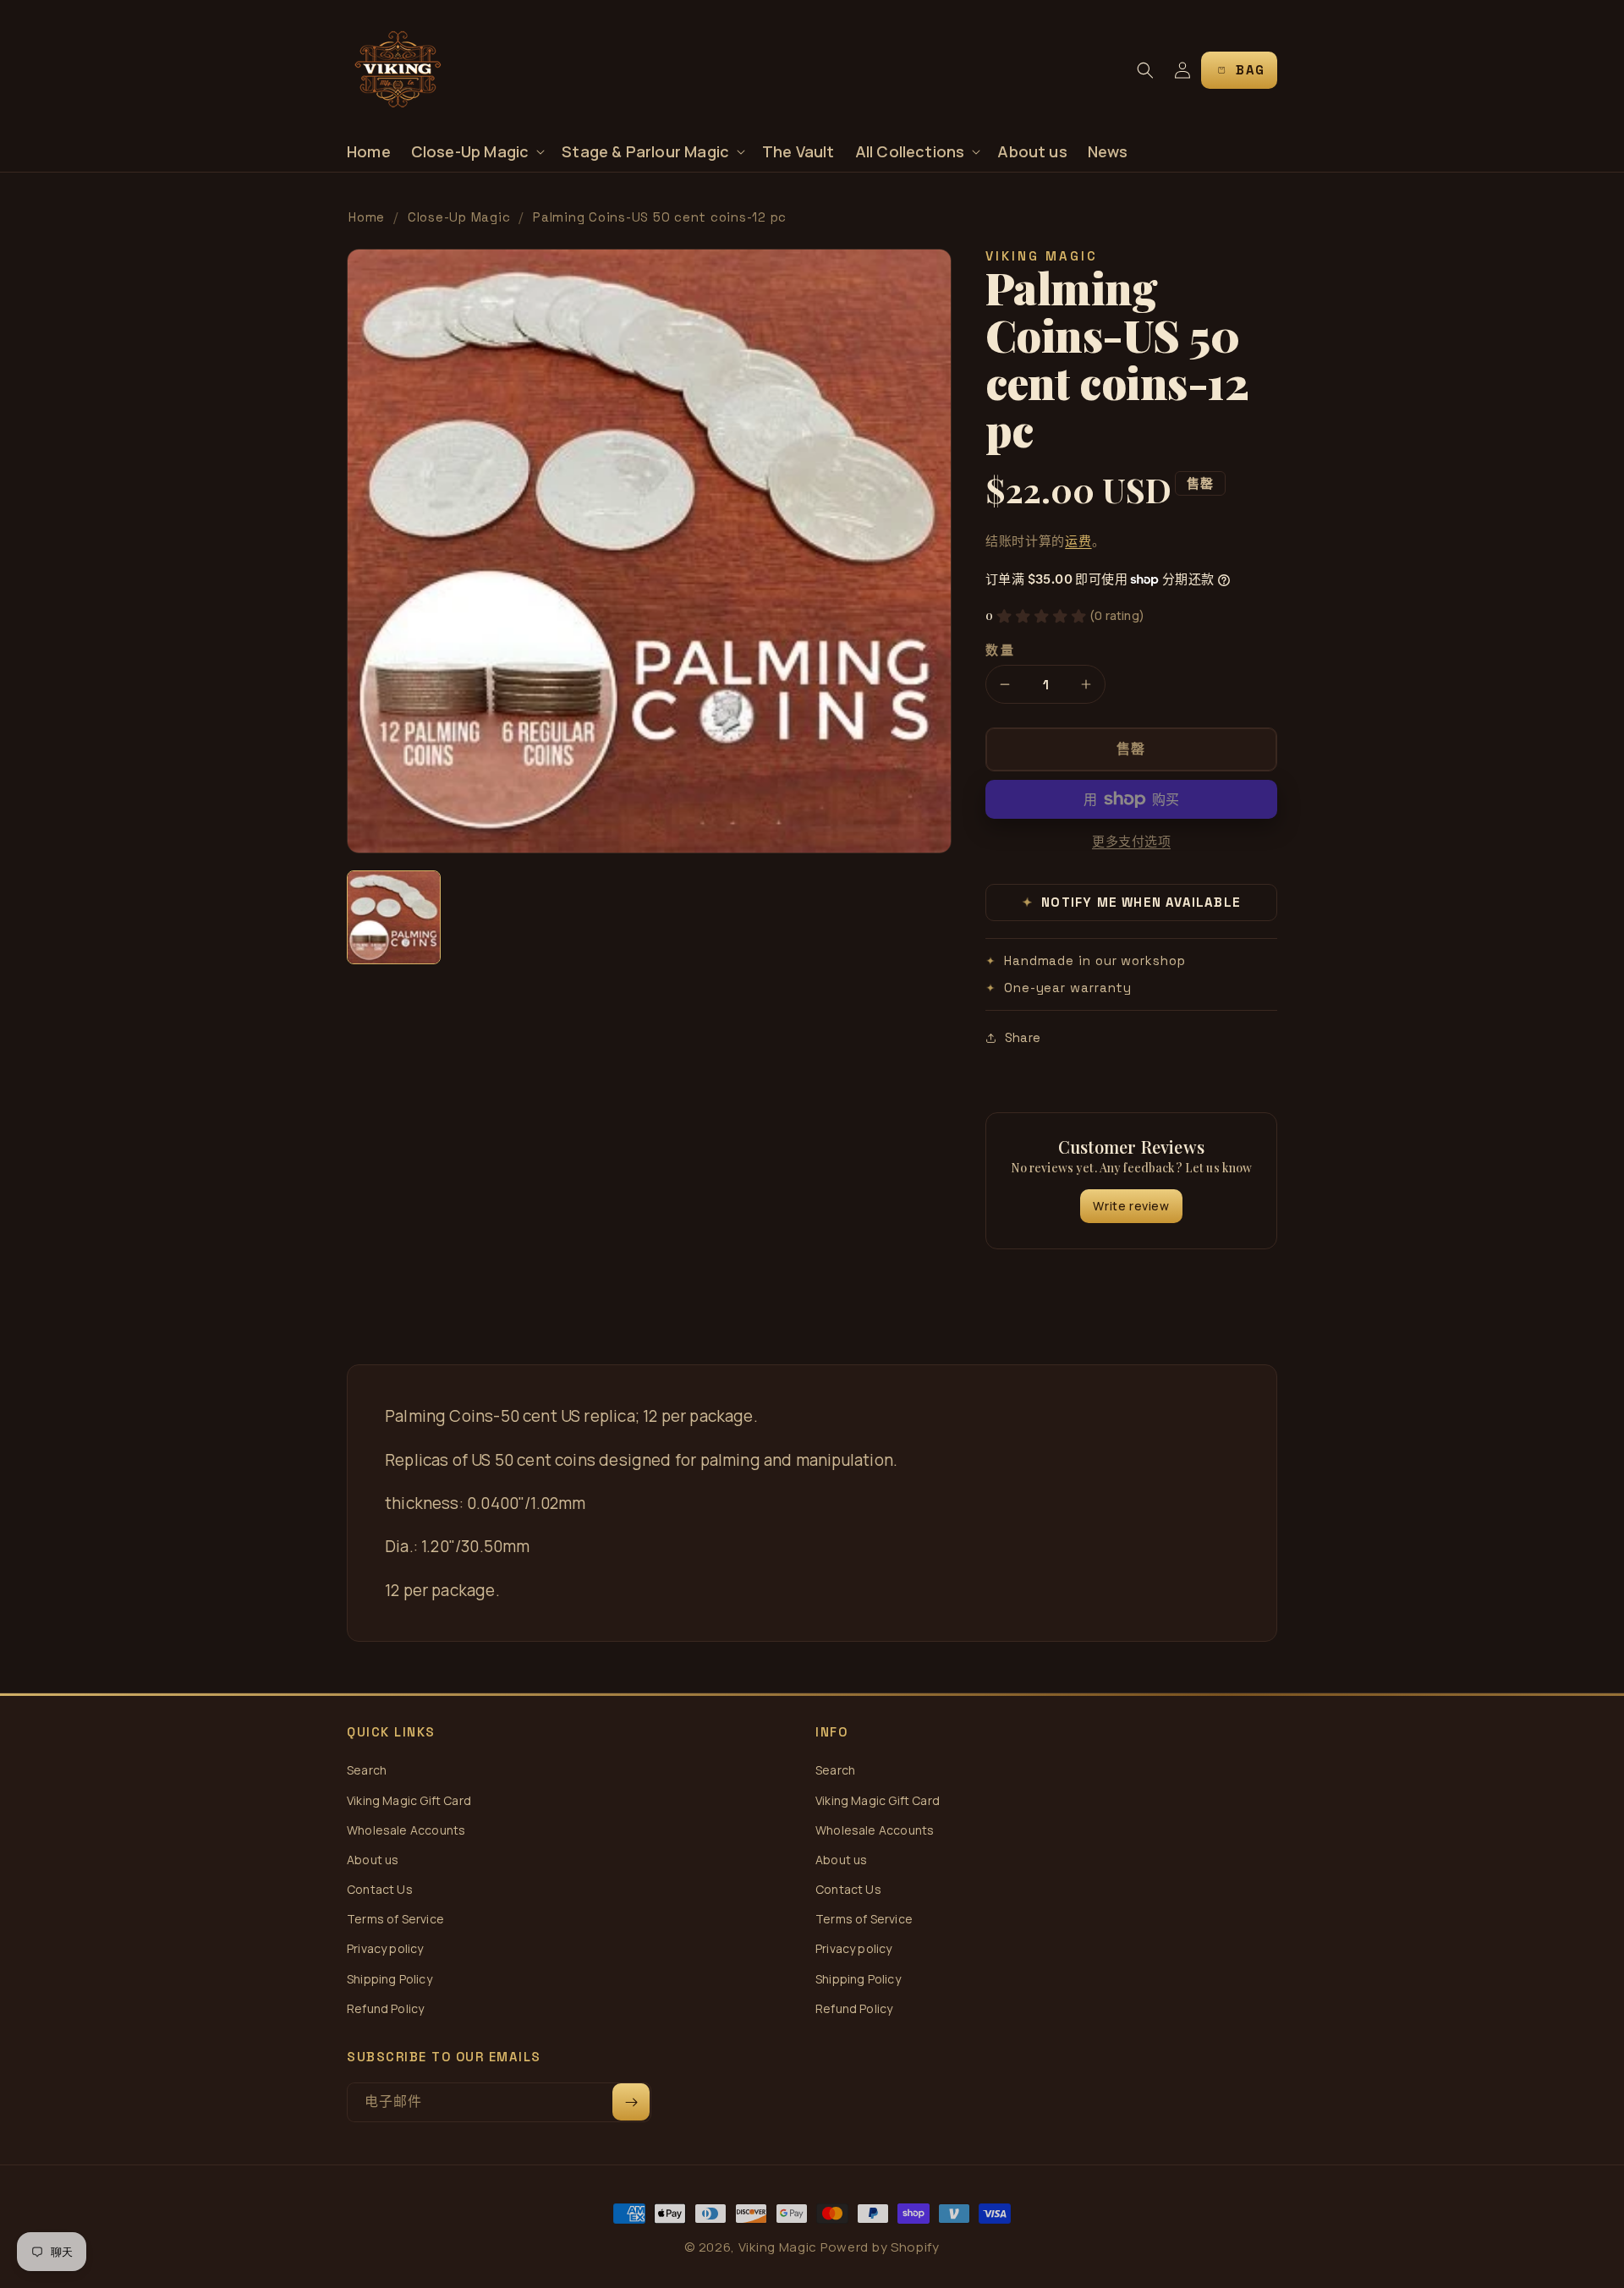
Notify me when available (1132, 902)
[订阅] (631, 2102)
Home (367, 217)
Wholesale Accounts (406, 1830)
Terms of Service (395, 1919)
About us (373, 1860)
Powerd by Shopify (880, 2247)
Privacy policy (385, 1948)
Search (367, 1770)
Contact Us (380, 1889)
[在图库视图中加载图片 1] (394, 917)
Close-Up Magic (459, 217)
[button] (477, 152)
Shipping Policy (390, 1979)
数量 (1000, 650)
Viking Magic (778, 2247)
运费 (1078, 541)
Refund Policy (385, 2008)
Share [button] (1023, 1037)
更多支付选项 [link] (1131, 841)
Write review (1131, 1206)
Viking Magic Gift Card (409, 1800)
